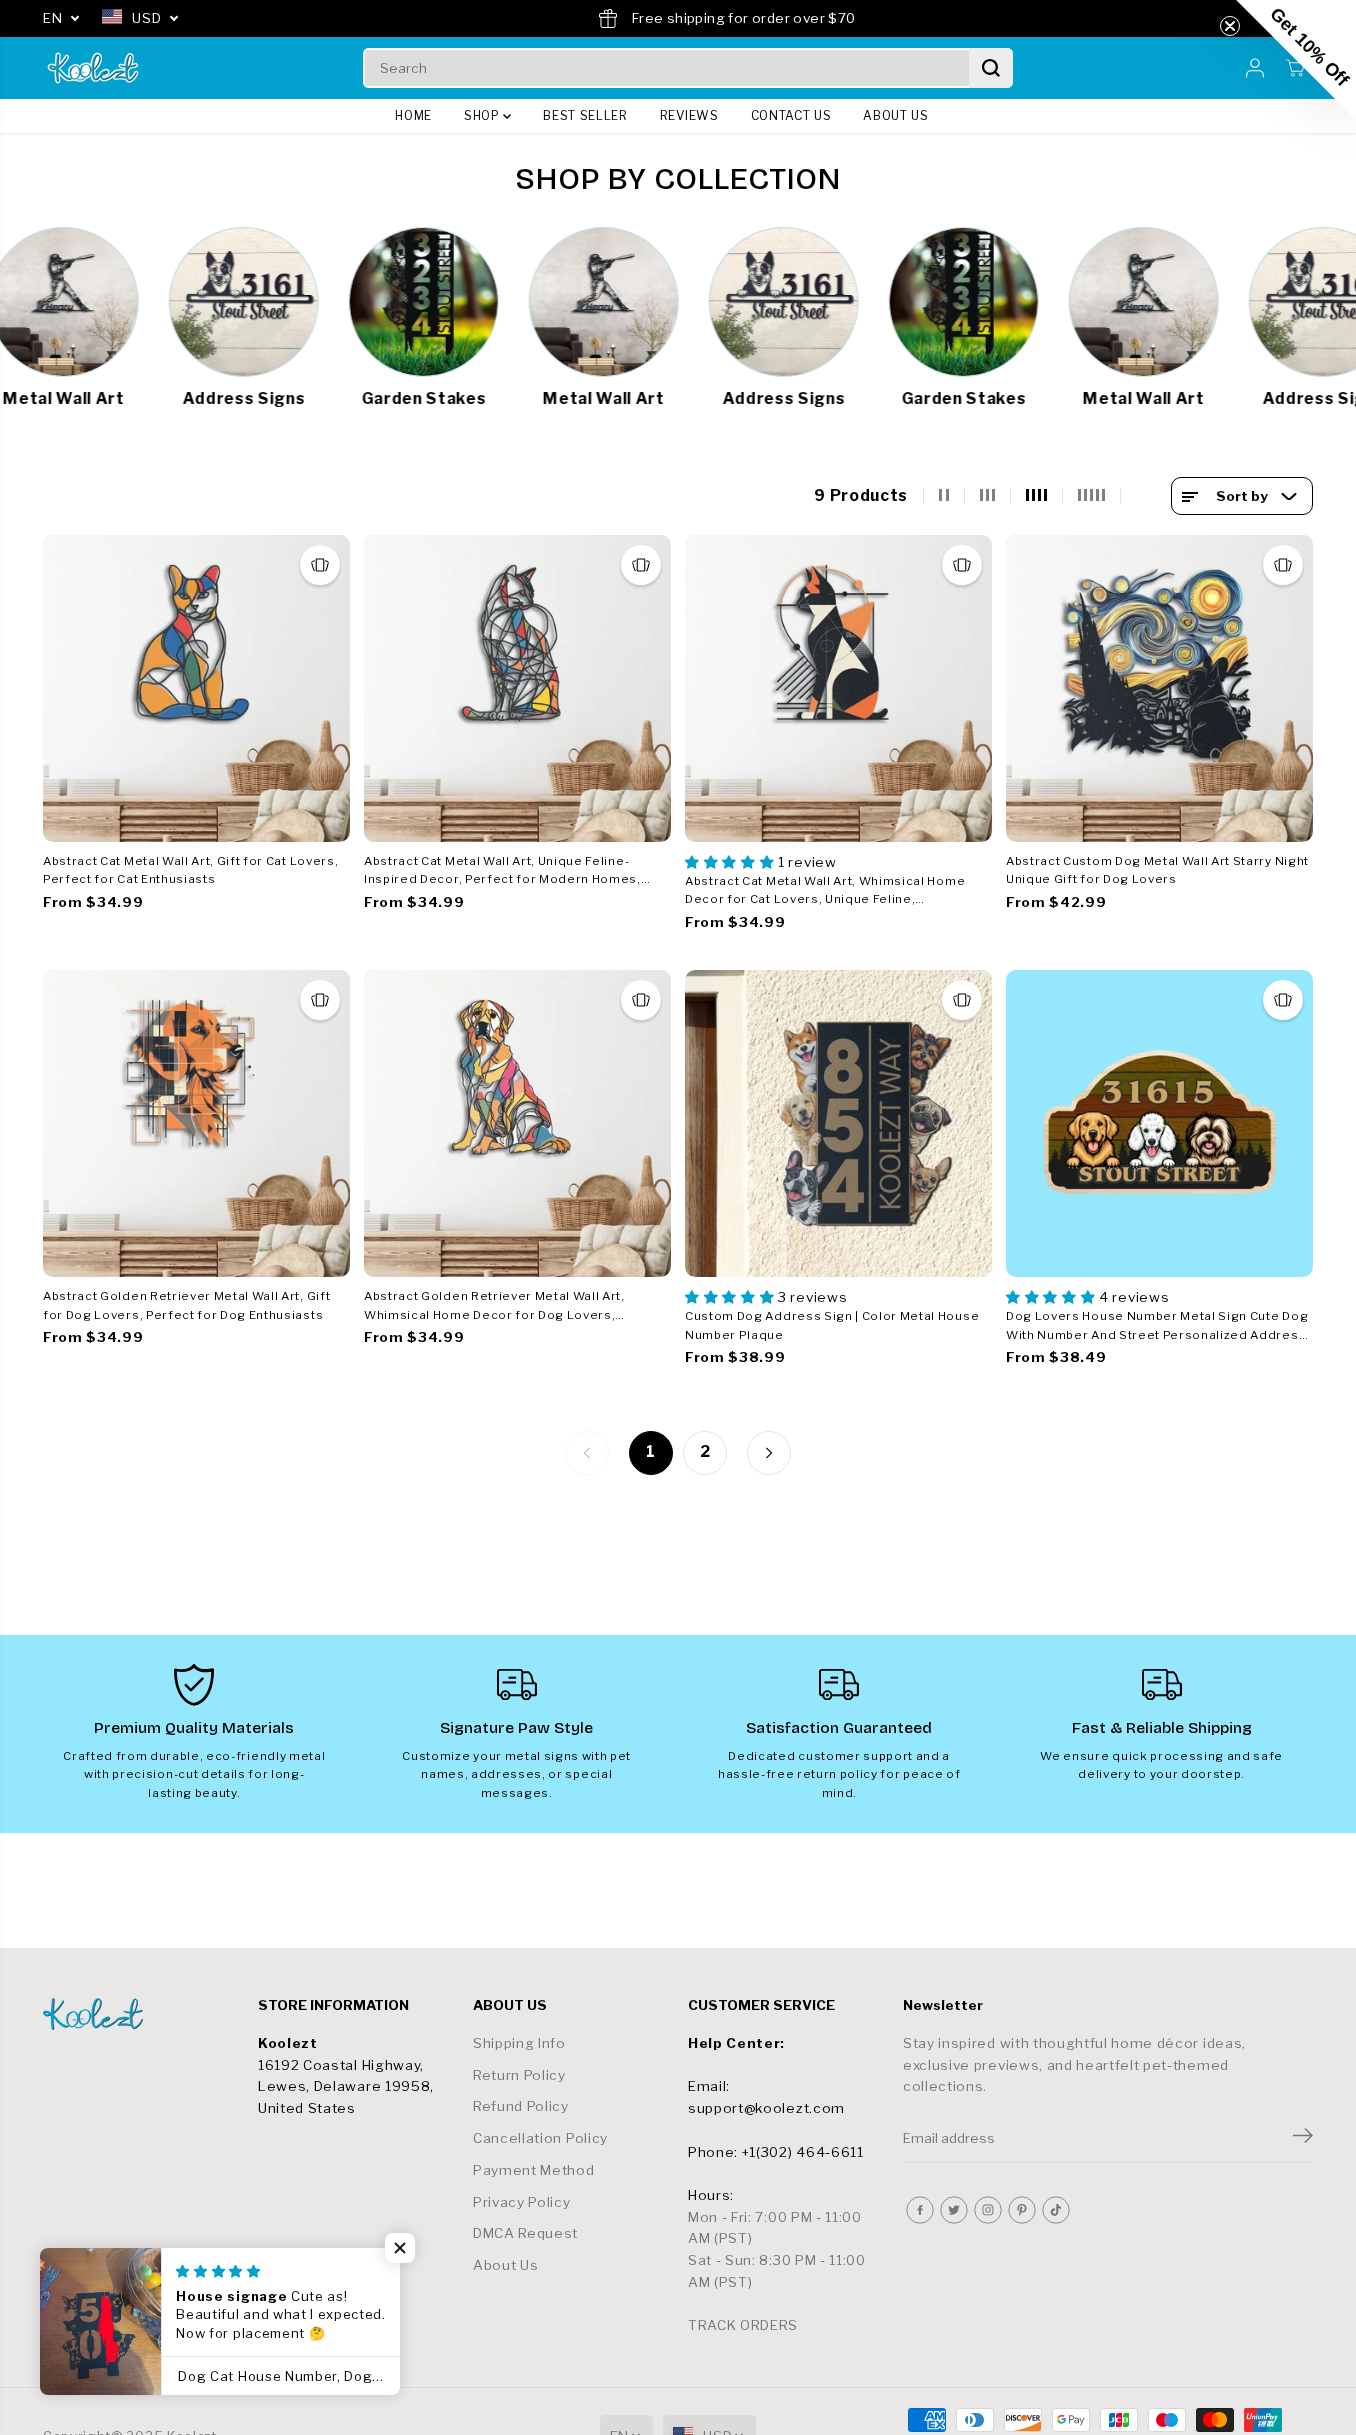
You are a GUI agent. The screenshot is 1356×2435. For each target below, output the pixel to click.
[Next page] (769, 1453)
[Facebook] (920, 2210)
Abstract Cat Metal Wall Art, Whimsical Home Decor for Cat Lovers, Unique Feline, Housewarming (825, 891)
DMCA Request (525, 2233)
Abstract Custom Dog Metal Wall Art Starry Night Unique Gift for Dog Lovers (1157, 870)
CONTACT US (791, 115)
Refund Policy (521, 2106)
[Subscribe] (1303, 2138)
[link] (140, 2014)
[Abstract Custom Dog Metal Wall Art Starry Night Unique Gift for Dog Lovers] (1159, 688)
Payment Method (534, 2170)
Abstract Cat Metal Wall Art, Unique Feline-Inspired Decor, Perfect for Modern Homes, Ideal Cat (502, 871)
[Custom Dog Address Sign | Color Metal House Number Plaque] (838, 1123)
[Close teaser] (1230, 26)
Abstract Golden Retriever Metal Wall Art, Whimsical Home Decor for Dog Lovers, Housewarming (494, 1306)
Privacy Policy (522, 2202)
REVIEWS (689, 115)
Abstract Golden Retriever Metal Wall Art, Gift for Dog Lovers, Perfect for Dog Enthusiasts (186, 1305)
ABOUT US (895, 115)
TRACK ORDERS (743, 2325)
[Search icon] (991, 68)
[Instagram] (988, 2210)
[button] (400, 2248)
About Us (505, 2265)
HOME (413, 115)
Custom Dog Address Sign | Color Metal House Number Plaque (832, 1325)
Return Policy (519, 2075)
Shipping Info (519, 2043)
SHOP (483, 115)
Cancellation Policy (540, 2138)
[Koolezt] (93, 68)
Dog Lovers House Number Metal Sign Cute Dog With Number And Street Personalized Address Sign (1157, 1326)
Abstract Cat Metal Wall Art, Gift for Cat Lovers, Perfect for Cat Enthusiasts (190, 870)
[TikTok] (1056, 2210)
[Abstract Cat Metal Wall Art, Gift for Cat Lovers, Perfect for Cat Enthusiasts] (196, 688)
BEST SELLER (585, 115)
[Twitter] (954, 2210)
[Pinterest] (1022, 2210)
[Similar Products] (320, 565)
